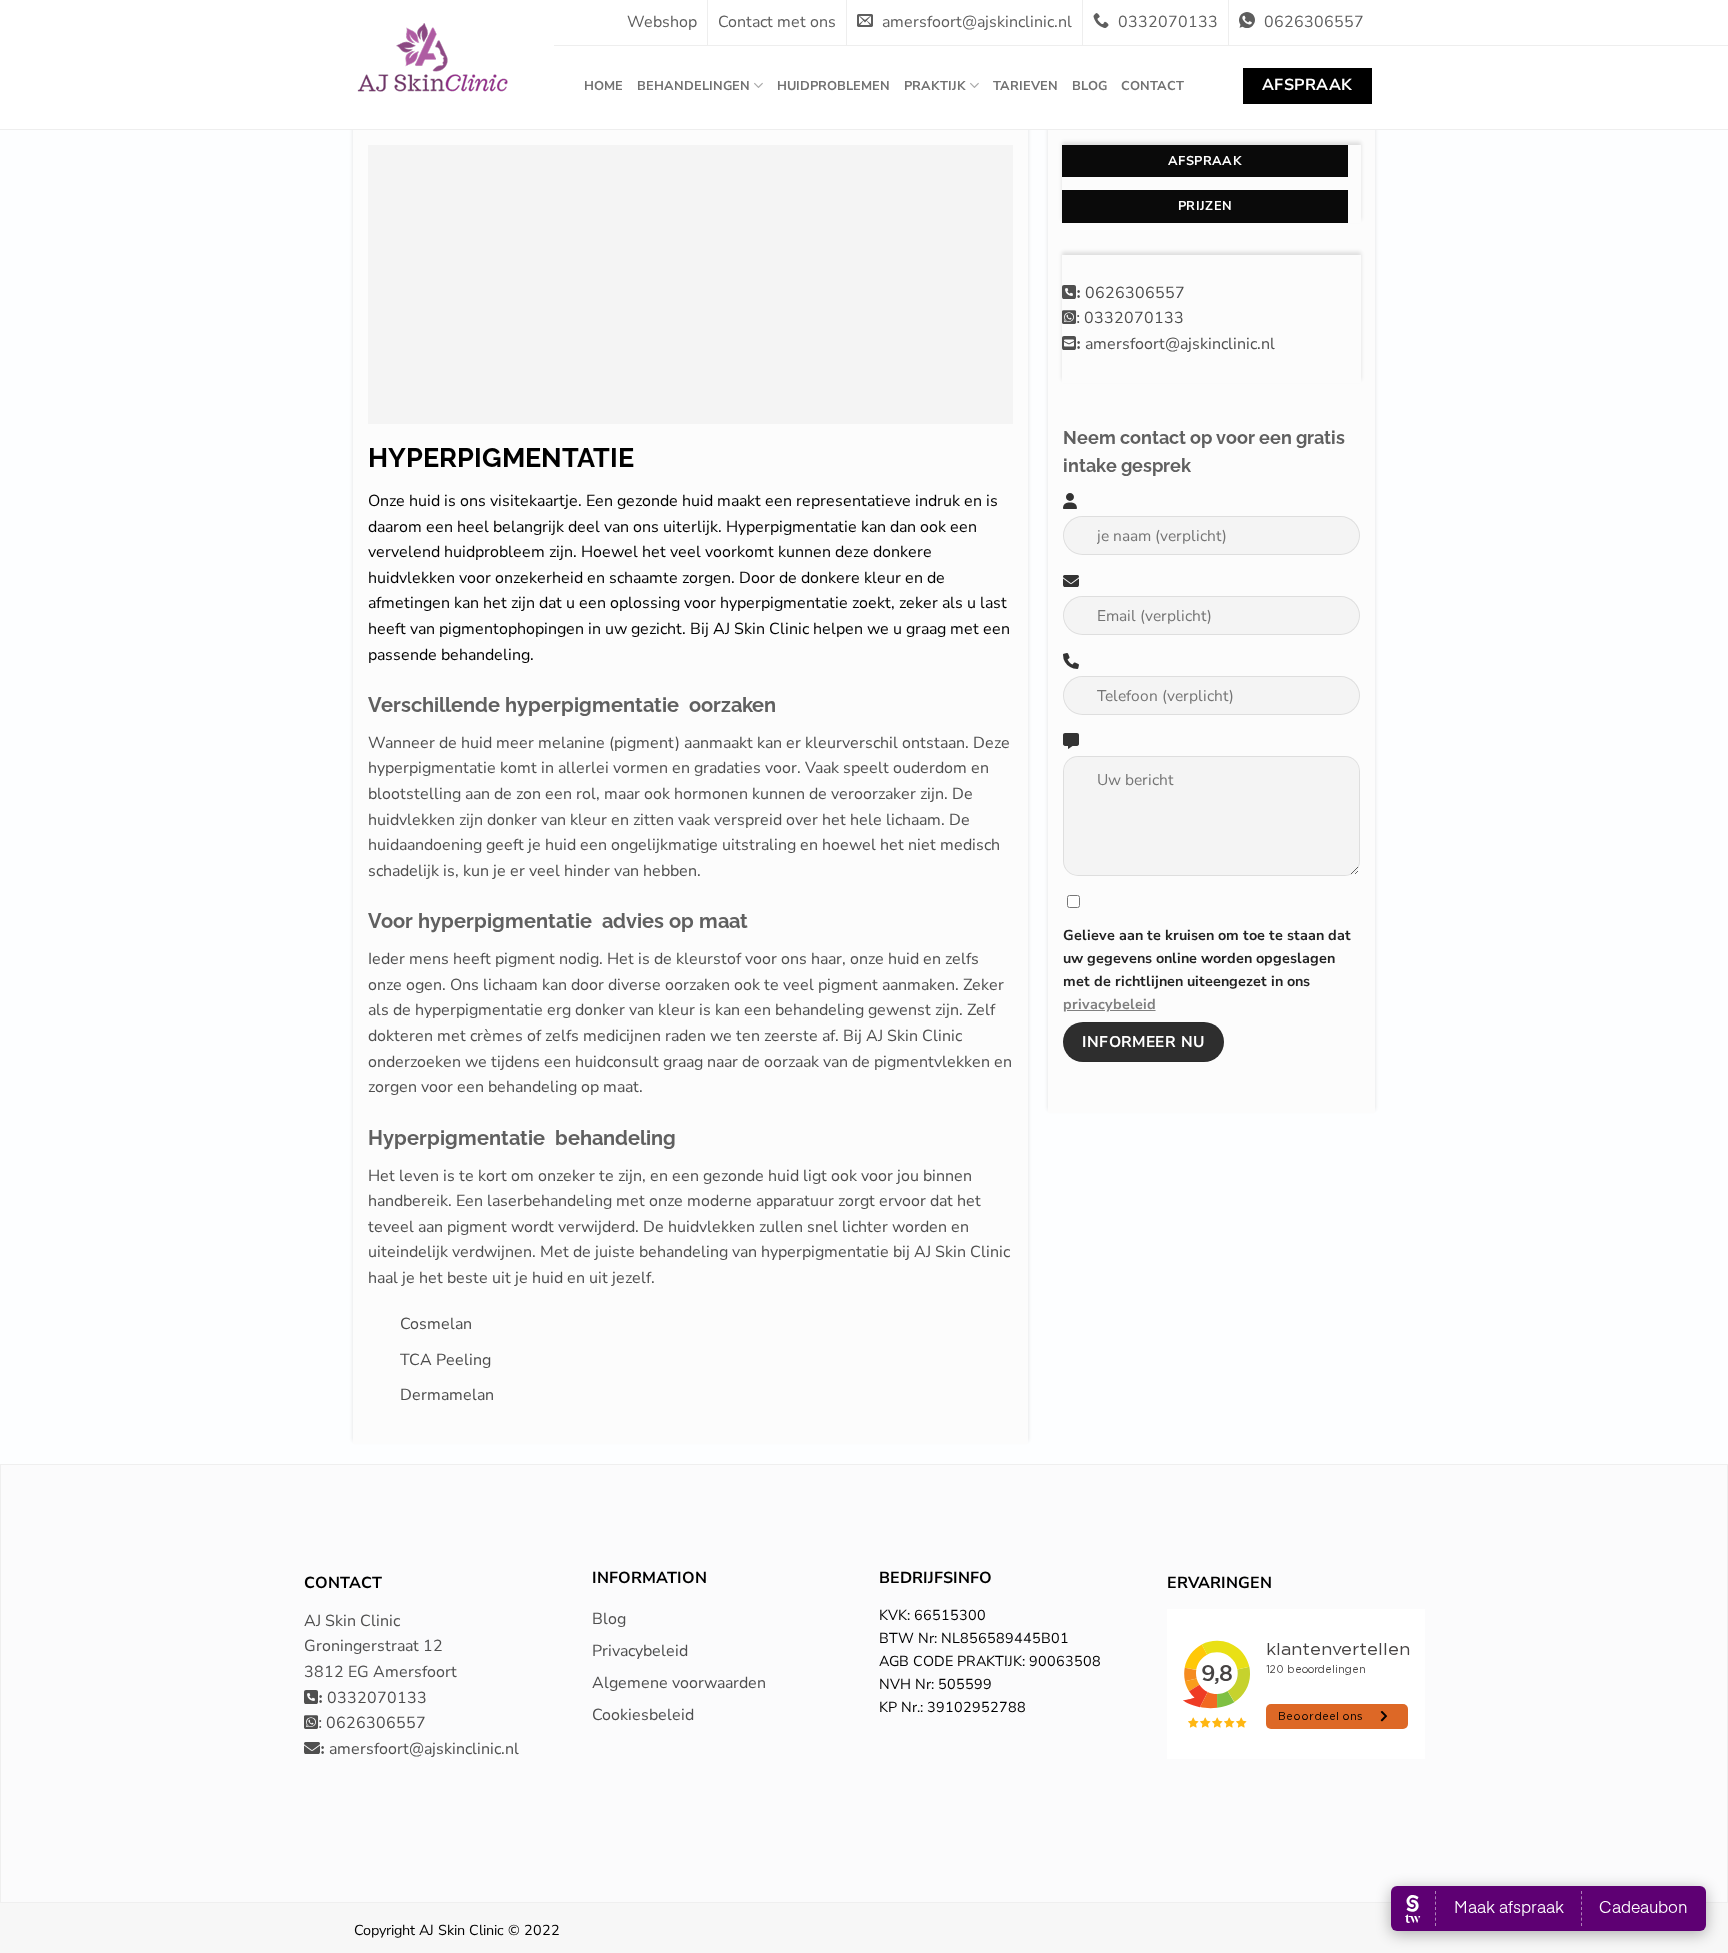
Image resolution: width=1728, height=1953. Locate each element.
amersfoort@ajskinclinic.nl (975, 22)
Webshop (662, 22)
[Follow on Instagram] (1385, 1940)
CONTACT (1152, 86)
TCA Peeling (445, 1360)
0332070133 (1168, 22)
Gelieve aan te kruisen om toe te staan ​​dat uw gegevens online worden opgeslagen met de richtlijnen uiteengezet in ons (1207, 969)
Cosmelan (436, 1324)
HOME (603, 86)
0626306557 (1312, 22)
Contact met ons (777, 22)
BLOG (1089, 86)
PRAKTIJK (935, 86)
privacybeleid (1109, 1004)
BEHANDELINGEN (693, 86)
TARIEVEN (1025, 86)
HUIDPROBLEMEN (833, 86)
